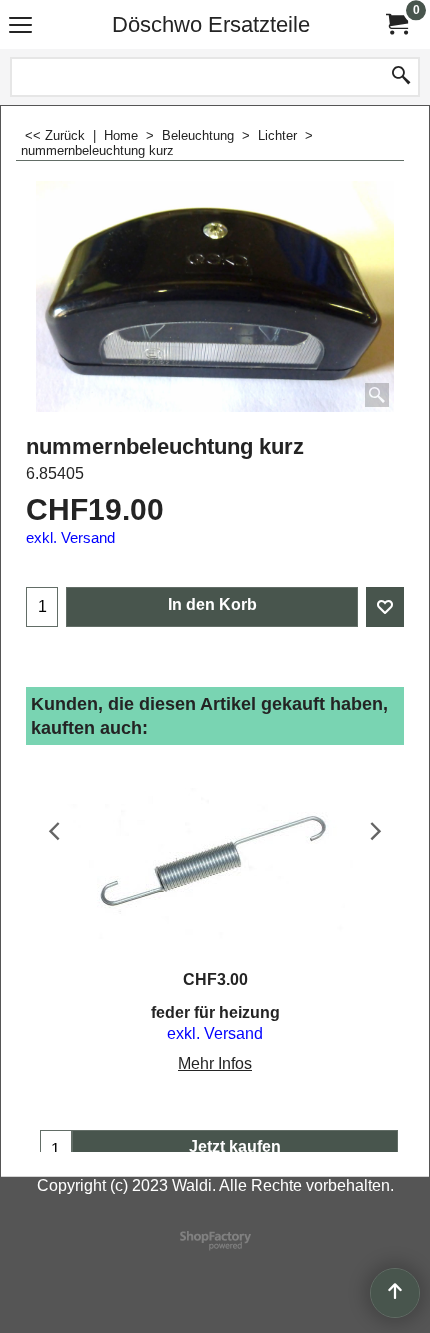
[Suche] (401, 77)
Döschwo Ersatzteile (211, 24)
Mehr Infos (215, 1063)
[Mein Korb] (396, 24)
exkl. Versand (70, 538)
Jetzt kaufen (235, 1146)
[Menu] (20, 26)
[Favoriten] (385, 607)
